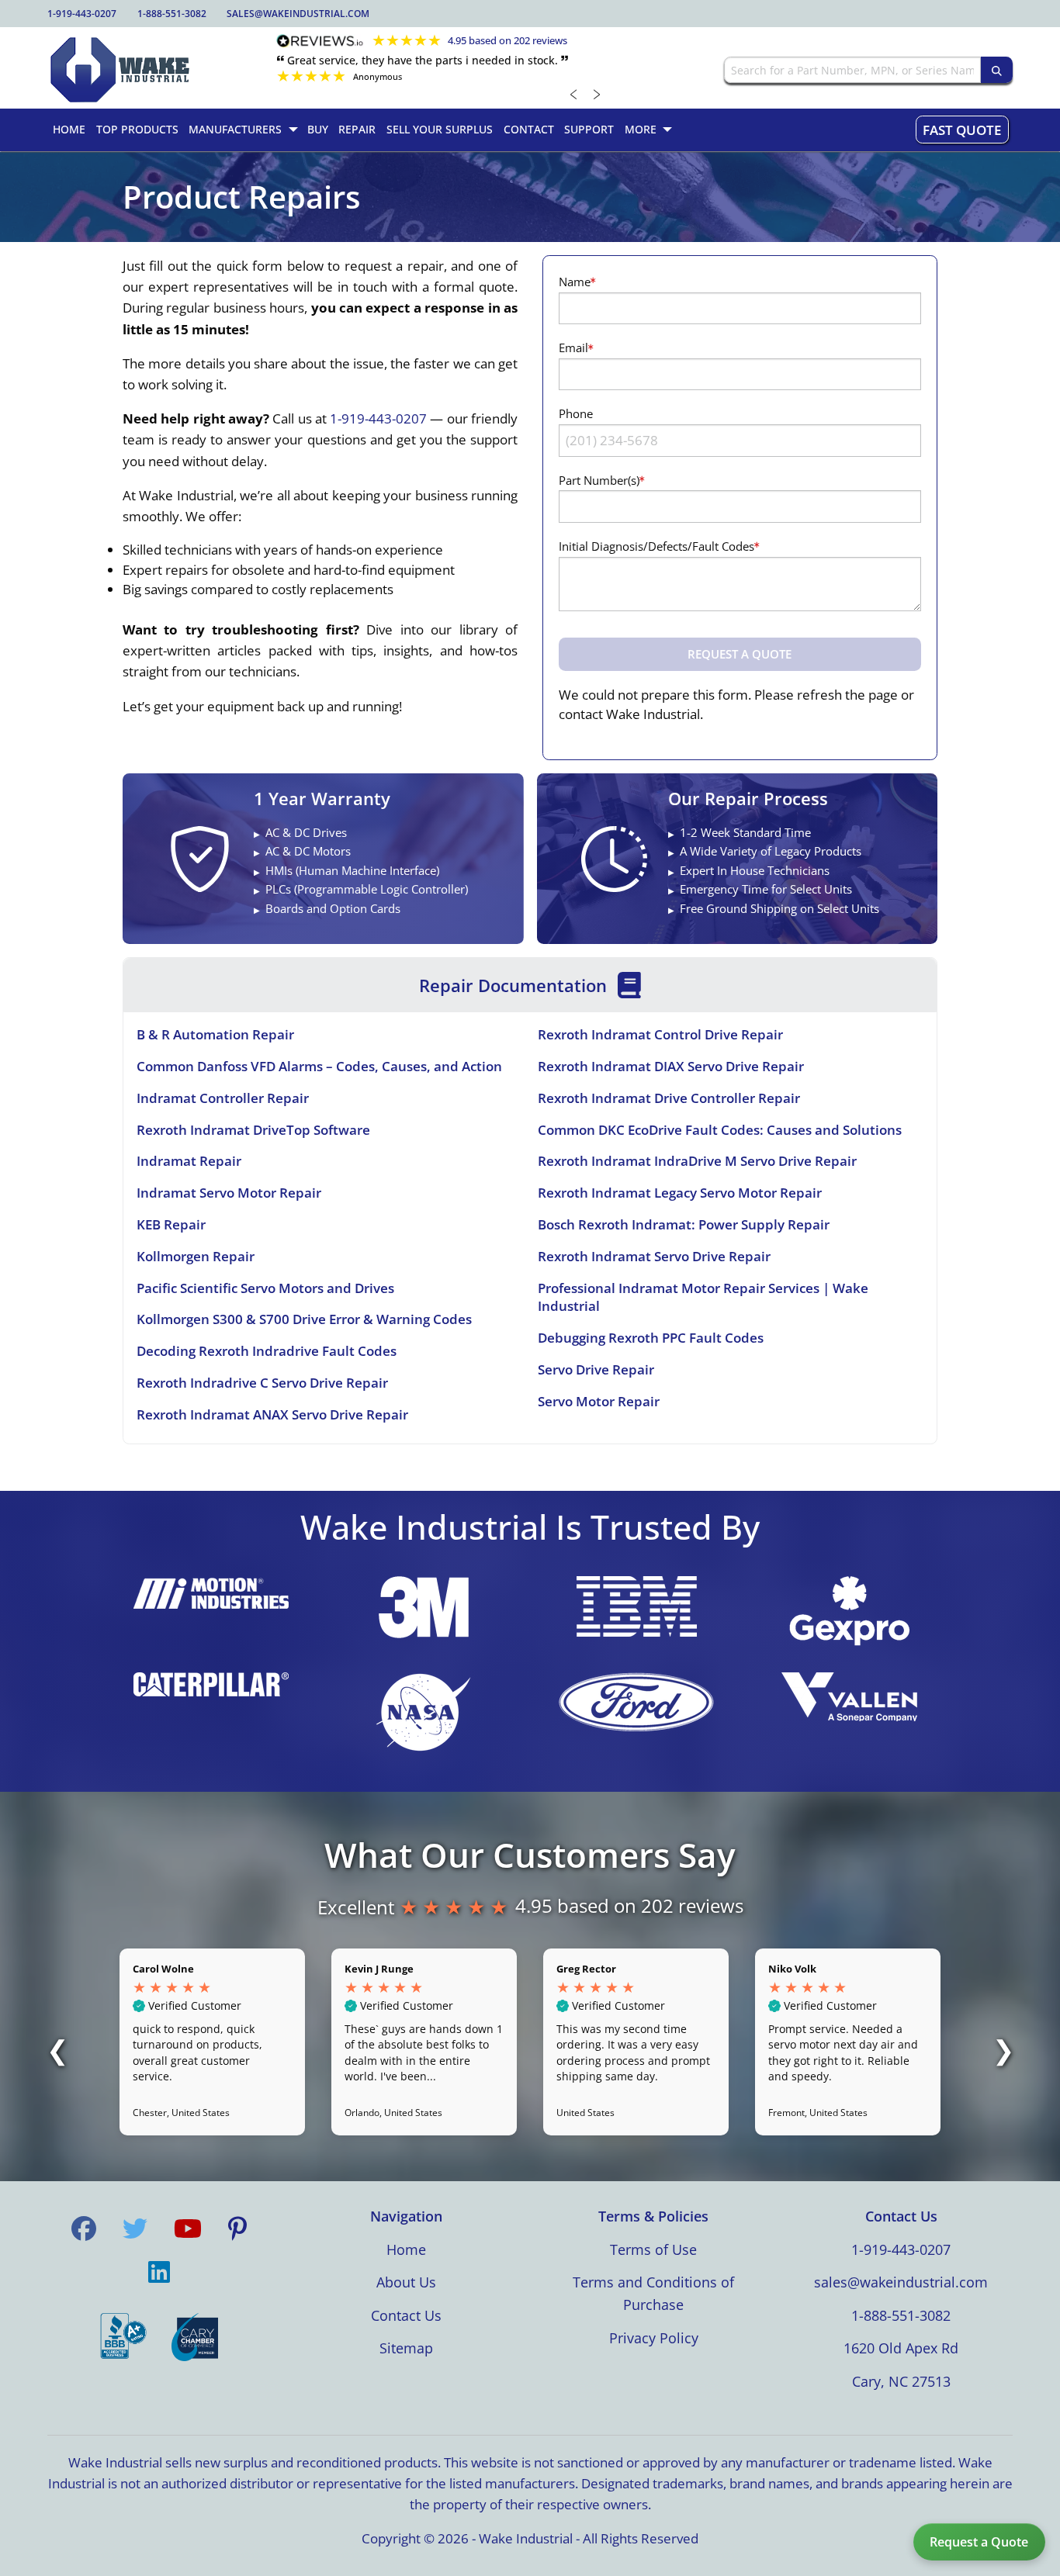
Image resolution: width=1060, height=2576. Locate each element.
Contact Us (406, 2315)
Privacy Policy (654, 2338)
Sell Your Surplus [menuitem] (440, 129)
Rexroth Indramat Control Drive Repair (660, 1034)
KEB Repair (171, 1224)
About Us (406, 2282)
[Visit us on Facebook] (84, 2228)
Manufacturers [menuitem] (235, 129)
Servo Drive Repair (596, 1369)
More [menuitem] (641, 129)
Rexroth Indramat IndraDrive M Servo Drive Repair (697, 1161)
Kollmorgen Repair (196, 1256)
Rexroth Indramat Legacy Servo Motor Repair (680, 1193)
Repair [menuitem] (357, 129)
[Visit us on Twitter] (135, 2228)
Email (573, 348)
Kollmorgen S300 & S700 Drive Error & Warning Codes (304, 1319)
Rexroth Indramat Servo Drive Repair (654, 1256)
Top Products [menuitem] (137, 129)
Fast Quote (962, 130)
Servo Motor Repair (599, 1401)
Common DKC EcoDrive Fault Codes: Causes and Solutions (720, 1130)
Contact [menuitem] (529, 129)
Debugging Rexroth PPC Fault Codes (651, 1338)
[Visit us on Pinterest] (237, 2228)
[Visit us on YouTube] (188, 2228)
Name (575, 282)
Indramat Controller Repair (223, 1098)
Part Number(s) (599, 480)
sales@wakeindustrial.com (298, 14)
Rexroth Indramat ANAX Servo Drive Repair (272, 1414)
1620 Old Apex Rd (901, 2348)
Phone (576, 413)
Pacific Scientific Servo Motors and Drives (265, 1288)
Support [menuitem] (589, 129)
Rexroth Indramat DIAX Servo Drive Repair (671, 1066)
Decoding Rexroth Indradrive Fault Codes (267, 1351)
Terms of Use (653, 2249)
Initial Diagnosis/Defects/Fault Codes (656, 546)
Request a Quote (979, 2542)
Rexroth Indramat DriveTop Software (253, 1130)
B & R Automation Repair (215, 1034)
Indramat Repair (189, 1161)
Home (406, 2249)
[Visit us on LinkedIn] (159, 2272)
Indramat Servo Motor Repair (229, 1193)
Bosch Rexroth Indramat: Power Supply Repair (684, 1224)
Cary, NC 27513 (901, 2381)
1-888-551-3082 (172, 14)
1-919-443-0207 (82, 14)
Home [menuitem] (69, 129)
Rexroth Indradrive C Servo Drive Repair (262, 1383)
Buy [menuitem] (318, 129)
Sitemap (406, 2348)
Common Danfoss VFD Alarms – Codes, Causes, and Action (319, 1066)
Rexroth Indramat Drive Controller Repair (669, 1098)
